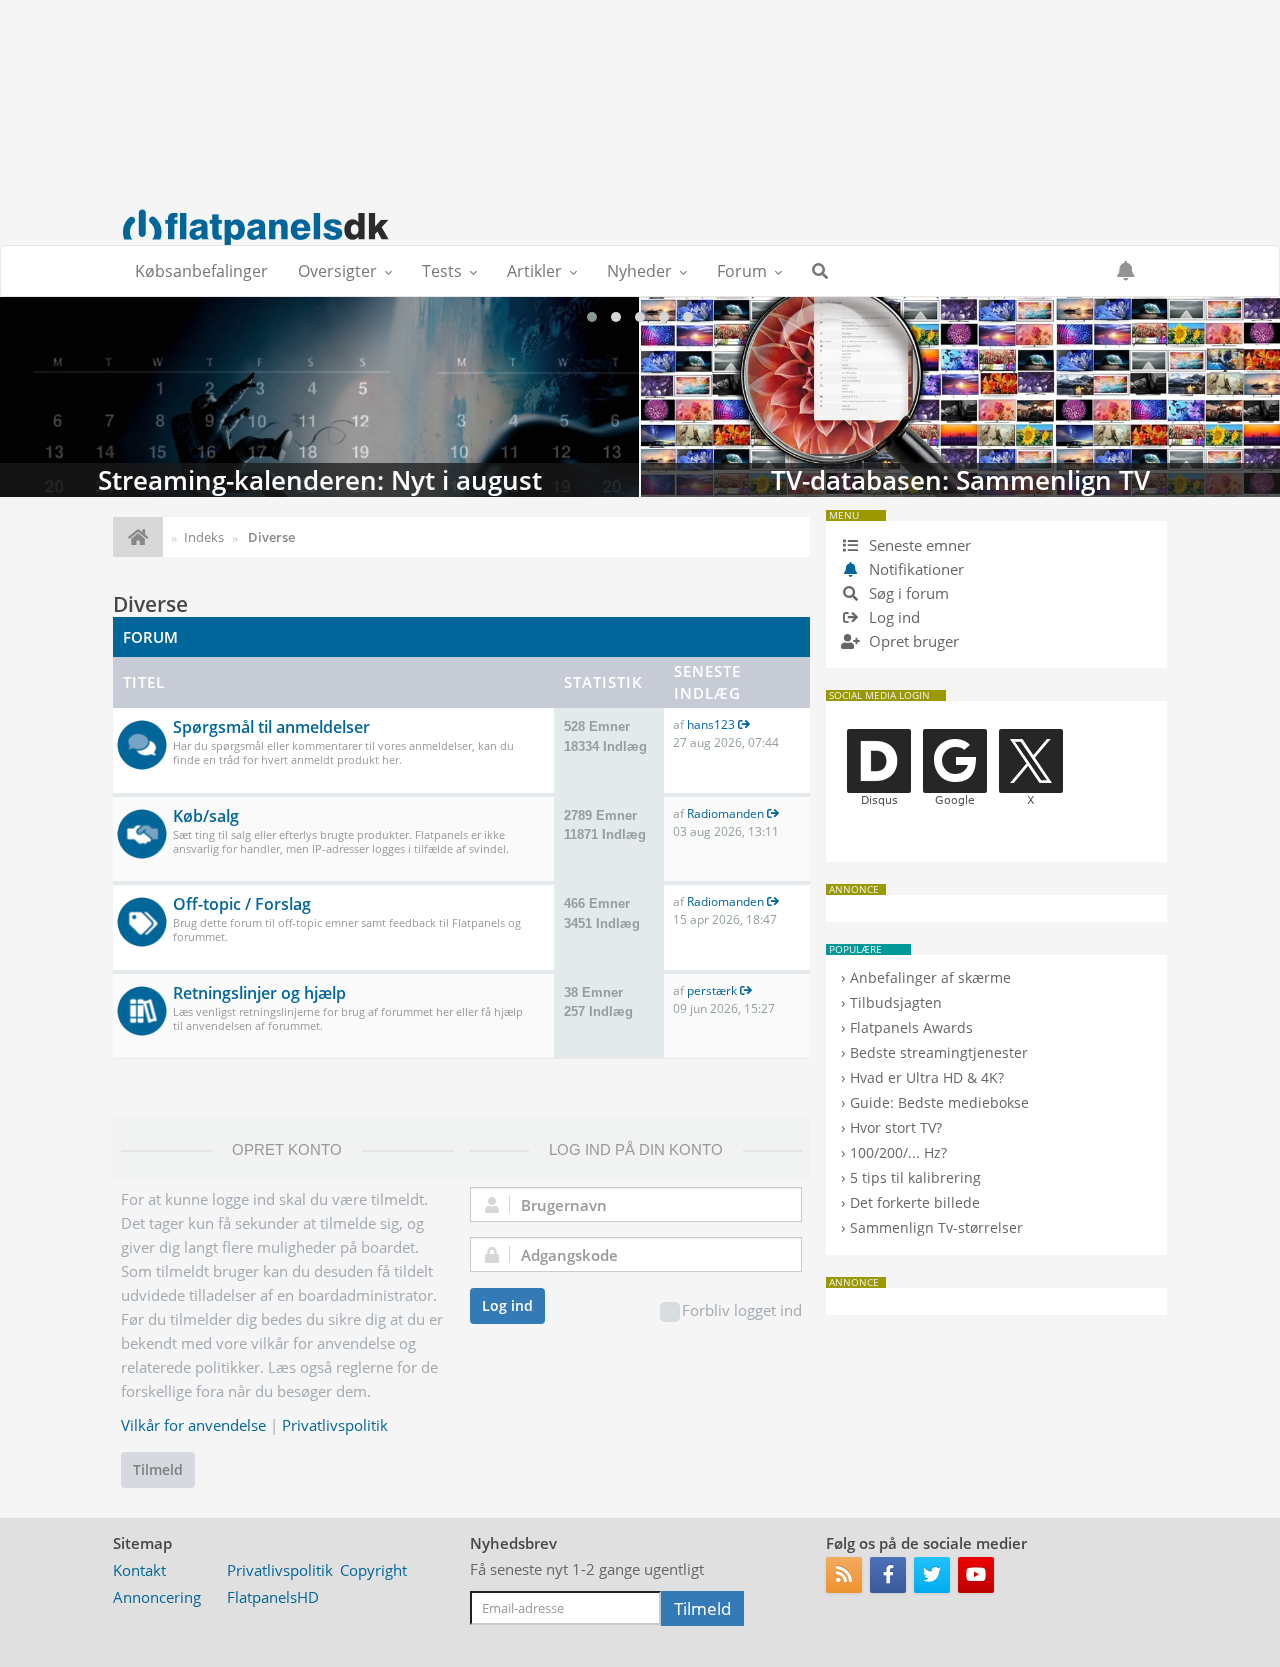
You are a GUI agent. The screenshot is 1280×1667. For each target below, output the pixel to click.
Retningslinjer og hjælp (259, 993)
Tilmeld (158, 1469)
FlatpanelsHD (273, 1597)
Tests (442, 271)
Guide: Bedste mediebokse (939, 1102)
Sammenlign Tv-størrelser (936, 1227)
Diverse (150, 604)
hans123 (711, 724)
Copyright (373, 1570)
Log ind (507, 1305)
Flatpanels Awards (911, 1027)
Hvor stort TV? (896, 1127)
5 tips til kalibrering (915, 1177)
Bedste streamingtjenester (939, 1052)
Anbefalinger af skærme (930, 977)
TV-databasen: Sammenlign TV (960, 397)
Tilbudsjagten (896, 1002)
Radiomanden (725, 813)
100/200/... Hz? (898, 1152)
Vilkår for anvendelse (193, 1425)
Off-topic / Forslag (242, 904)
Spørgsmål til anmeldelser (271, 727)
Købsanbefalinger (201, 271)
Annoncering (157, 1597)
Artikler (534, 271)
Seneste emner (918, 545)
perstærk (712, 990)
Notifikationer (916, 569)
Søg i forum (907, 593)
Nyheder (639, 271)
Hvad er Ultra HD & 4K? (927, 1077)
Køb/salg (206, 816)
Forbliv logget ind (742, 1310)
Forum (742, 271)
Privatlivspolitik (335, 1425)
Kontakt (139, 1570)
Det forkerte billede (915, 1202)
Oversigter (337, 271)
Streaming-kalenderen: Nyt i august (319, 397)
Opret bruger (912, 641)
